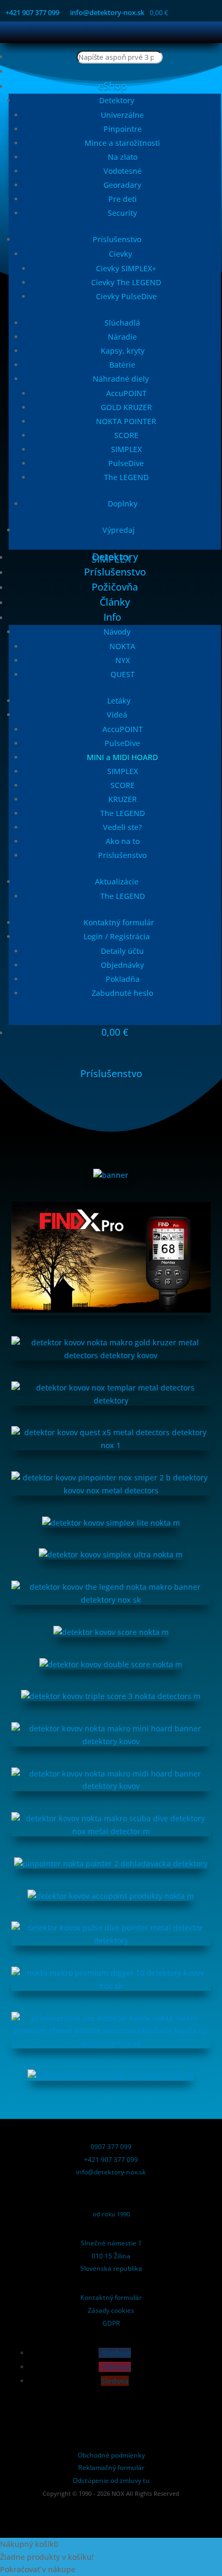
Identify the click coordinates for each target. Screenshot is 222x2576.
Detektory (117, 100)
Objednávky (122, 965)
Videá (117, 715)
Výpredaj (119, 530)
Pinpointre (123, 129)
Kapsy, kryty (123, 351)
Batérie (122, 365)
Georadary (122, 185)
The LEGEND (126, 477)
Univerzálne (122, 115)
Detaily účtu (122, 951)
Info (112, 617)
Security (122, 213)
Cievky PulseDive (126, 296)
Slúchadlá (122, 323)
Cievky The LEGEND (126, 282)
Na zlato (123, 157)
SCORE (126, 435)
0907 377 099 (111, 2147)
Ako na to (123, 841)
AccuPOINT (126, 393)
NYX (123, 660)
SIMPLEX (126, 449)
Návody (117, 632)
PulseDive (126, 463)
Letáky (119, 701)
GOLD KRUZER (126, 407)
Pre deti (123, 199)
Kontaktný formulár (119, 922)
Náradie (122, 337)
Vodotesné (123, 171)
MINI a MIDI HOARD (122, 757)
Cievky (120, 254)
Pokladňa (123, 979)
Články (115, 602)
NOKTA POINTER (126, 421)
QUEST (123, 674)
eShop (112, 86)
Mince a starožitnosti (122, 143)
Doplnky (123, 504)
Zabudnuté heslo (122, 993)
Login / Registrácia (117, 936)
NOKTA (122, 646)
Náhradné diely (121, 379)
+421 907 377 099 (32, 12)
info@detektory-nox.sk (107, 12)
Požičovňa (115, 587)
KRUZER (123, 799)
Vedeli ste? (122, 827)
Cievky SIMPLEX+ (126, 268)
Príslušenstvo (117, 239)
